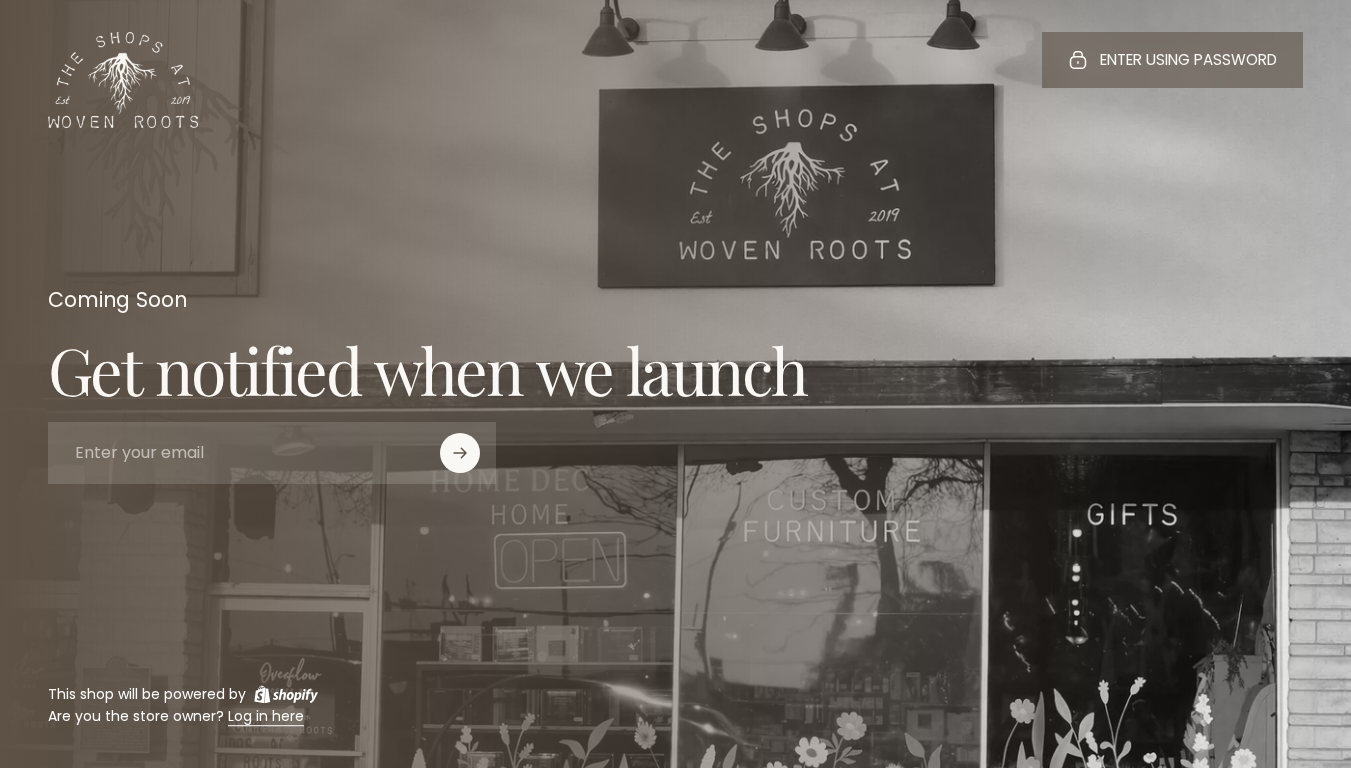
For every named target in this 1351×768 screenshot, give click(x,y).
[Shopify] (286, 694)
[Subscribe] (460, 453)
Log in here (266, 717)
